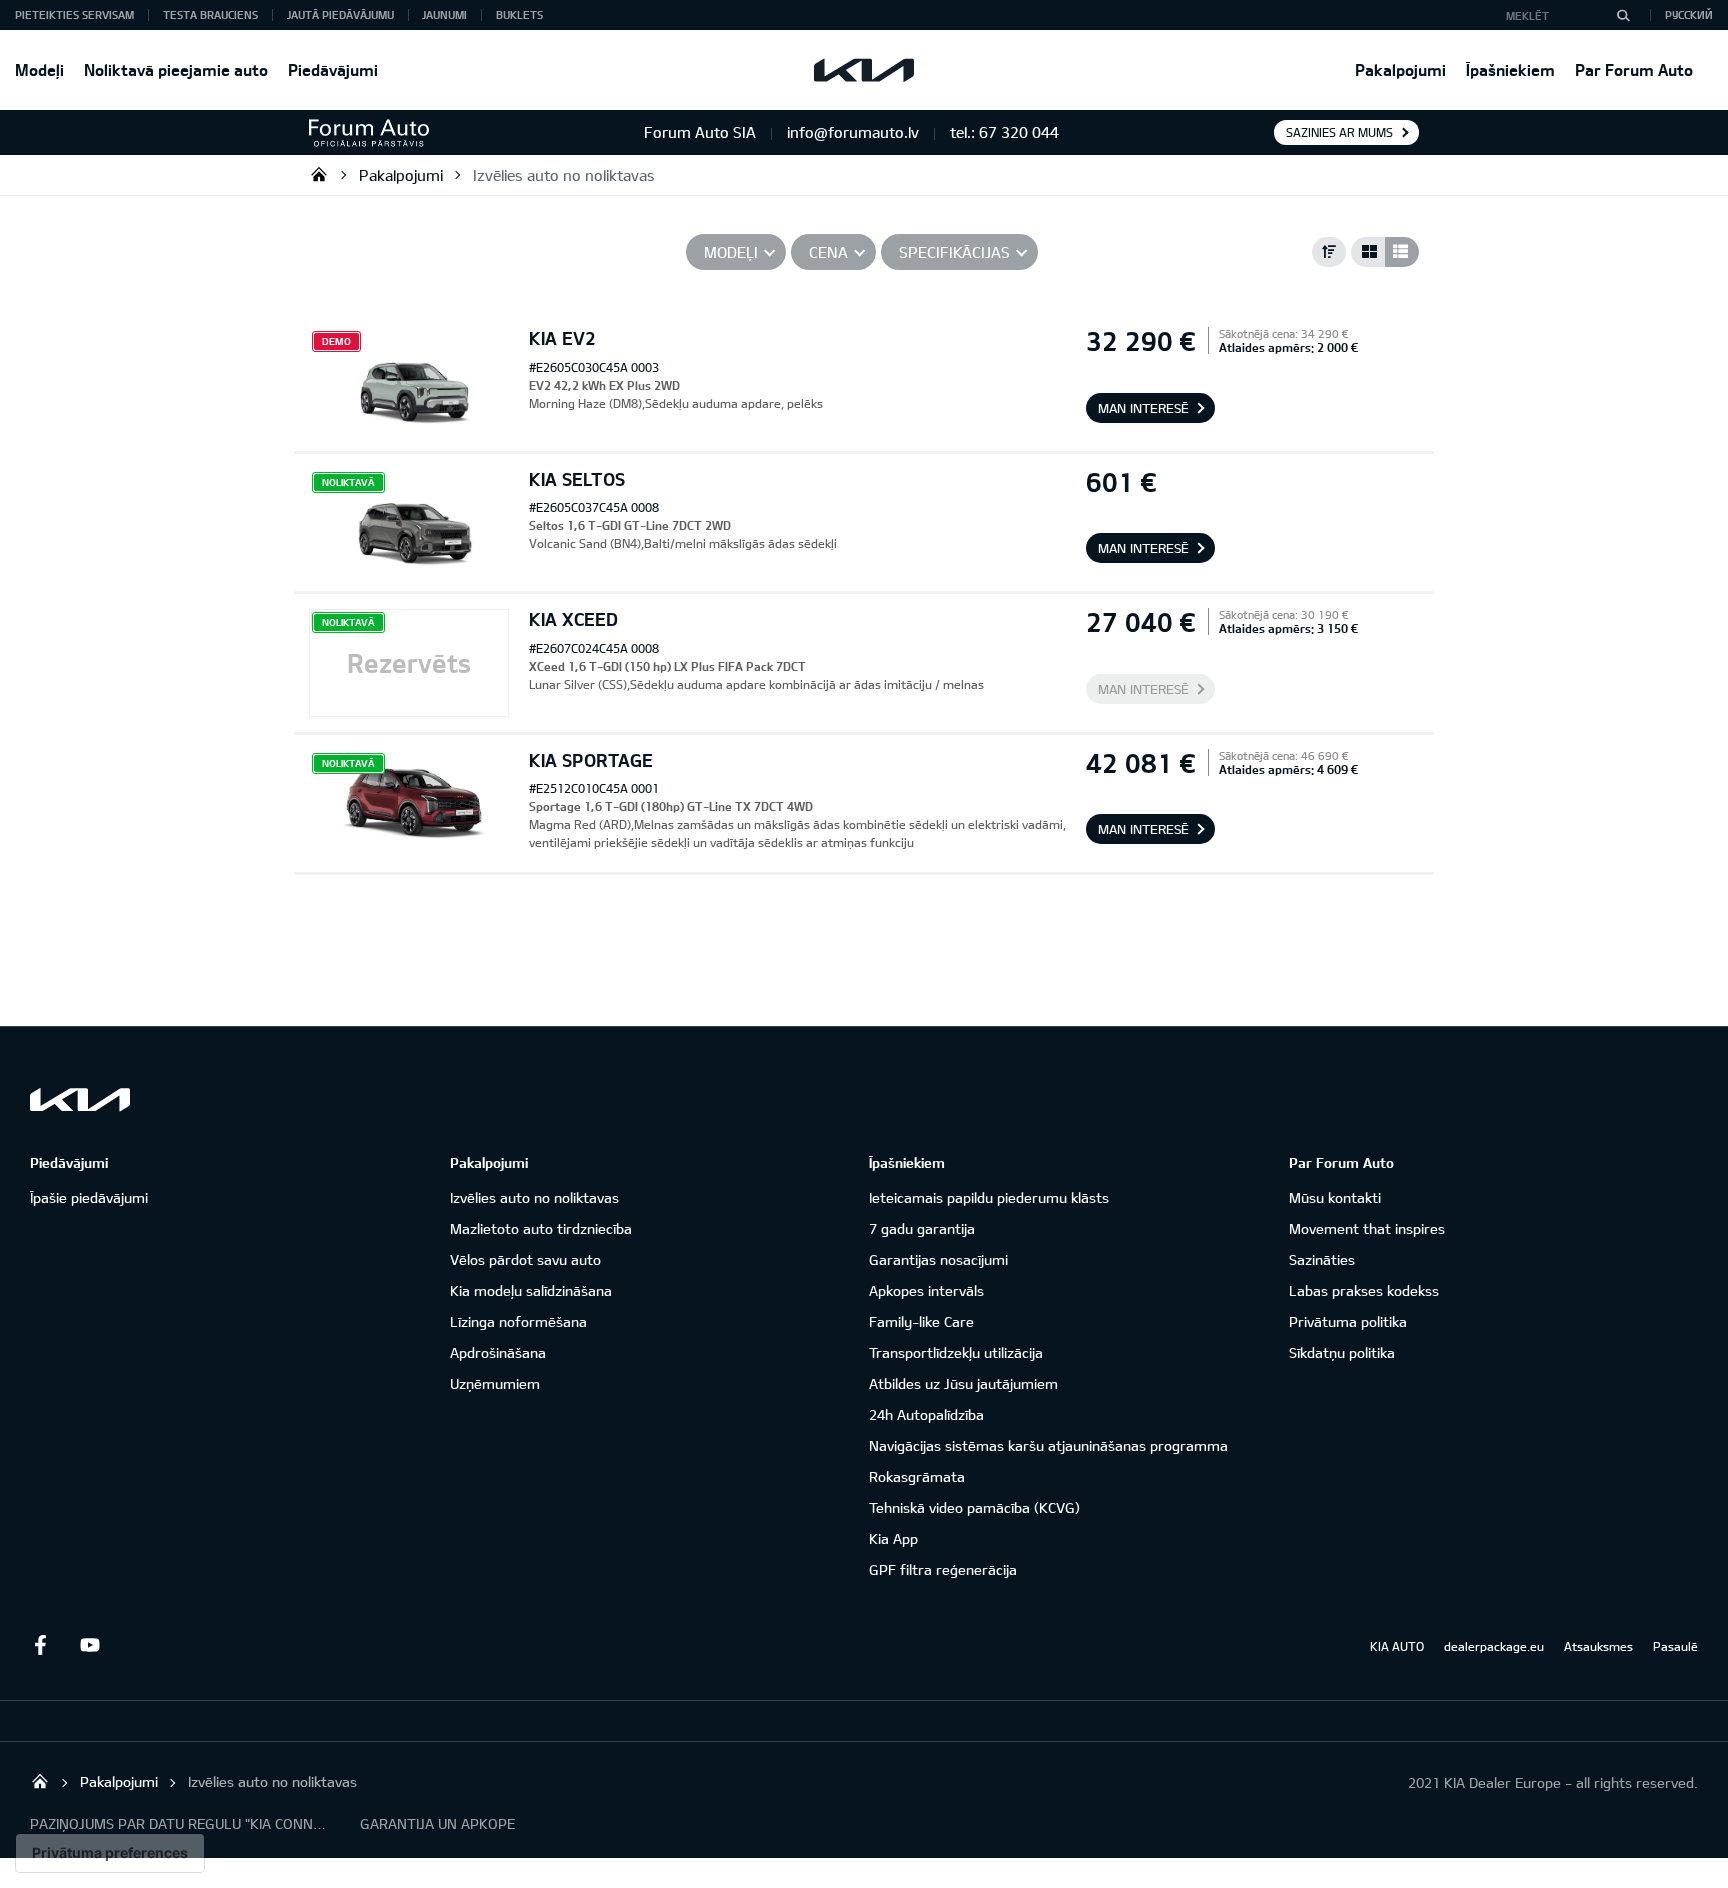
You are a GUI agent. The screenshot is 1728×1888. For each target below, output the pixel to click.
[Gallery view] (1368, 252)
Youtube (90, 1645)
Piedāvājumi (333, 69)
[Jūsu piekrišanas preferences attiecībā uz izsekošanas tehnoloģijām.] (110, 1853)
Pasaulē (1675, 1646)
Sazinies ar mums (1339, 132)
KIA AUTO (1397, 1646)
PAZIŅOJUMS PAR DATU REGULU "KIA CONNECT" (180, 1823)
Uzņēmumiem (495, 1383)
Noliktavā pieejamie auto (176, 69)
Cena (828, 252)
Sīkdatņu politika (1342, 1352)
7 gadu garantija (922, 1228)
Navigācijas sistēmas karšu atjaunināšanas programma (1048, 1445)
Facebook (40, 1645)
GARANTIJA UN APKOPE (437, 1823)
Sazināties (1322, 1259)
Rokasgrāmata (917, 1476)
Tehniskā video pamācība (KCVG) (974, 1507)
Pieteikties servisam (74, 14)
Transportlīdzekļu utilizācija (956, 1352)
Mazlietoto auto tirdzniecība (541, 1228)
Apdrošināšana (498, 1352)
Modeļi (39, 69)
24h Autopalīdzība (926, 1414)
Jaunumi (444, 14)
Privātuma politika (1348, 1321)
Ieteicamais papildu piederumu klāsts (989, 1197)
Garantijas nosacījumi (938, 1259)
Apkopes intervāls (926, 1290)
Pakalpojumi (1400, 69)
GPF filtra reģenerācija (943, 1569)
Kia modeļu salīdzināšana (531, 1290)
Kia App (893, 1538)
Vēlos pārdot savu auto (525, 1259)
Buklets (519, 14)
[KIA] (864, 70)
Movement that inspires (1367, 1228)
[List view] (1402, 252)
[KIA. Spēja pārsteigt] (80, 1099)
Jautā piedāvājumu (340, 14)
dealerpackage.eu (1494, 1646)
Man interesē (1143, 408)
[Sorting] (1329, 252)
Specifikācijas (954, 252)
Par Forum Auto (1634, 69)
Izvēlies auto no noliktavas (564, 175)
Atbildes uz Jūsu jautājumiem (963, 1383)
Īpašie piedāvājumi (89, 1197)
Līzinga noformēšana (518, 1321)
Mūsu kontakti (1335, 1197)
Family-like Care (921, 1321)
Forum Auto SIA (319, 174)
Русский (1689, 14)
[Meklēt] (1623, 15)
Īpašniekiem (1510, 69)
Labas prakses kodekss (1364, 1290)
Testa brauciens (210, 14)
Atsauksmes (1598, 1646)
